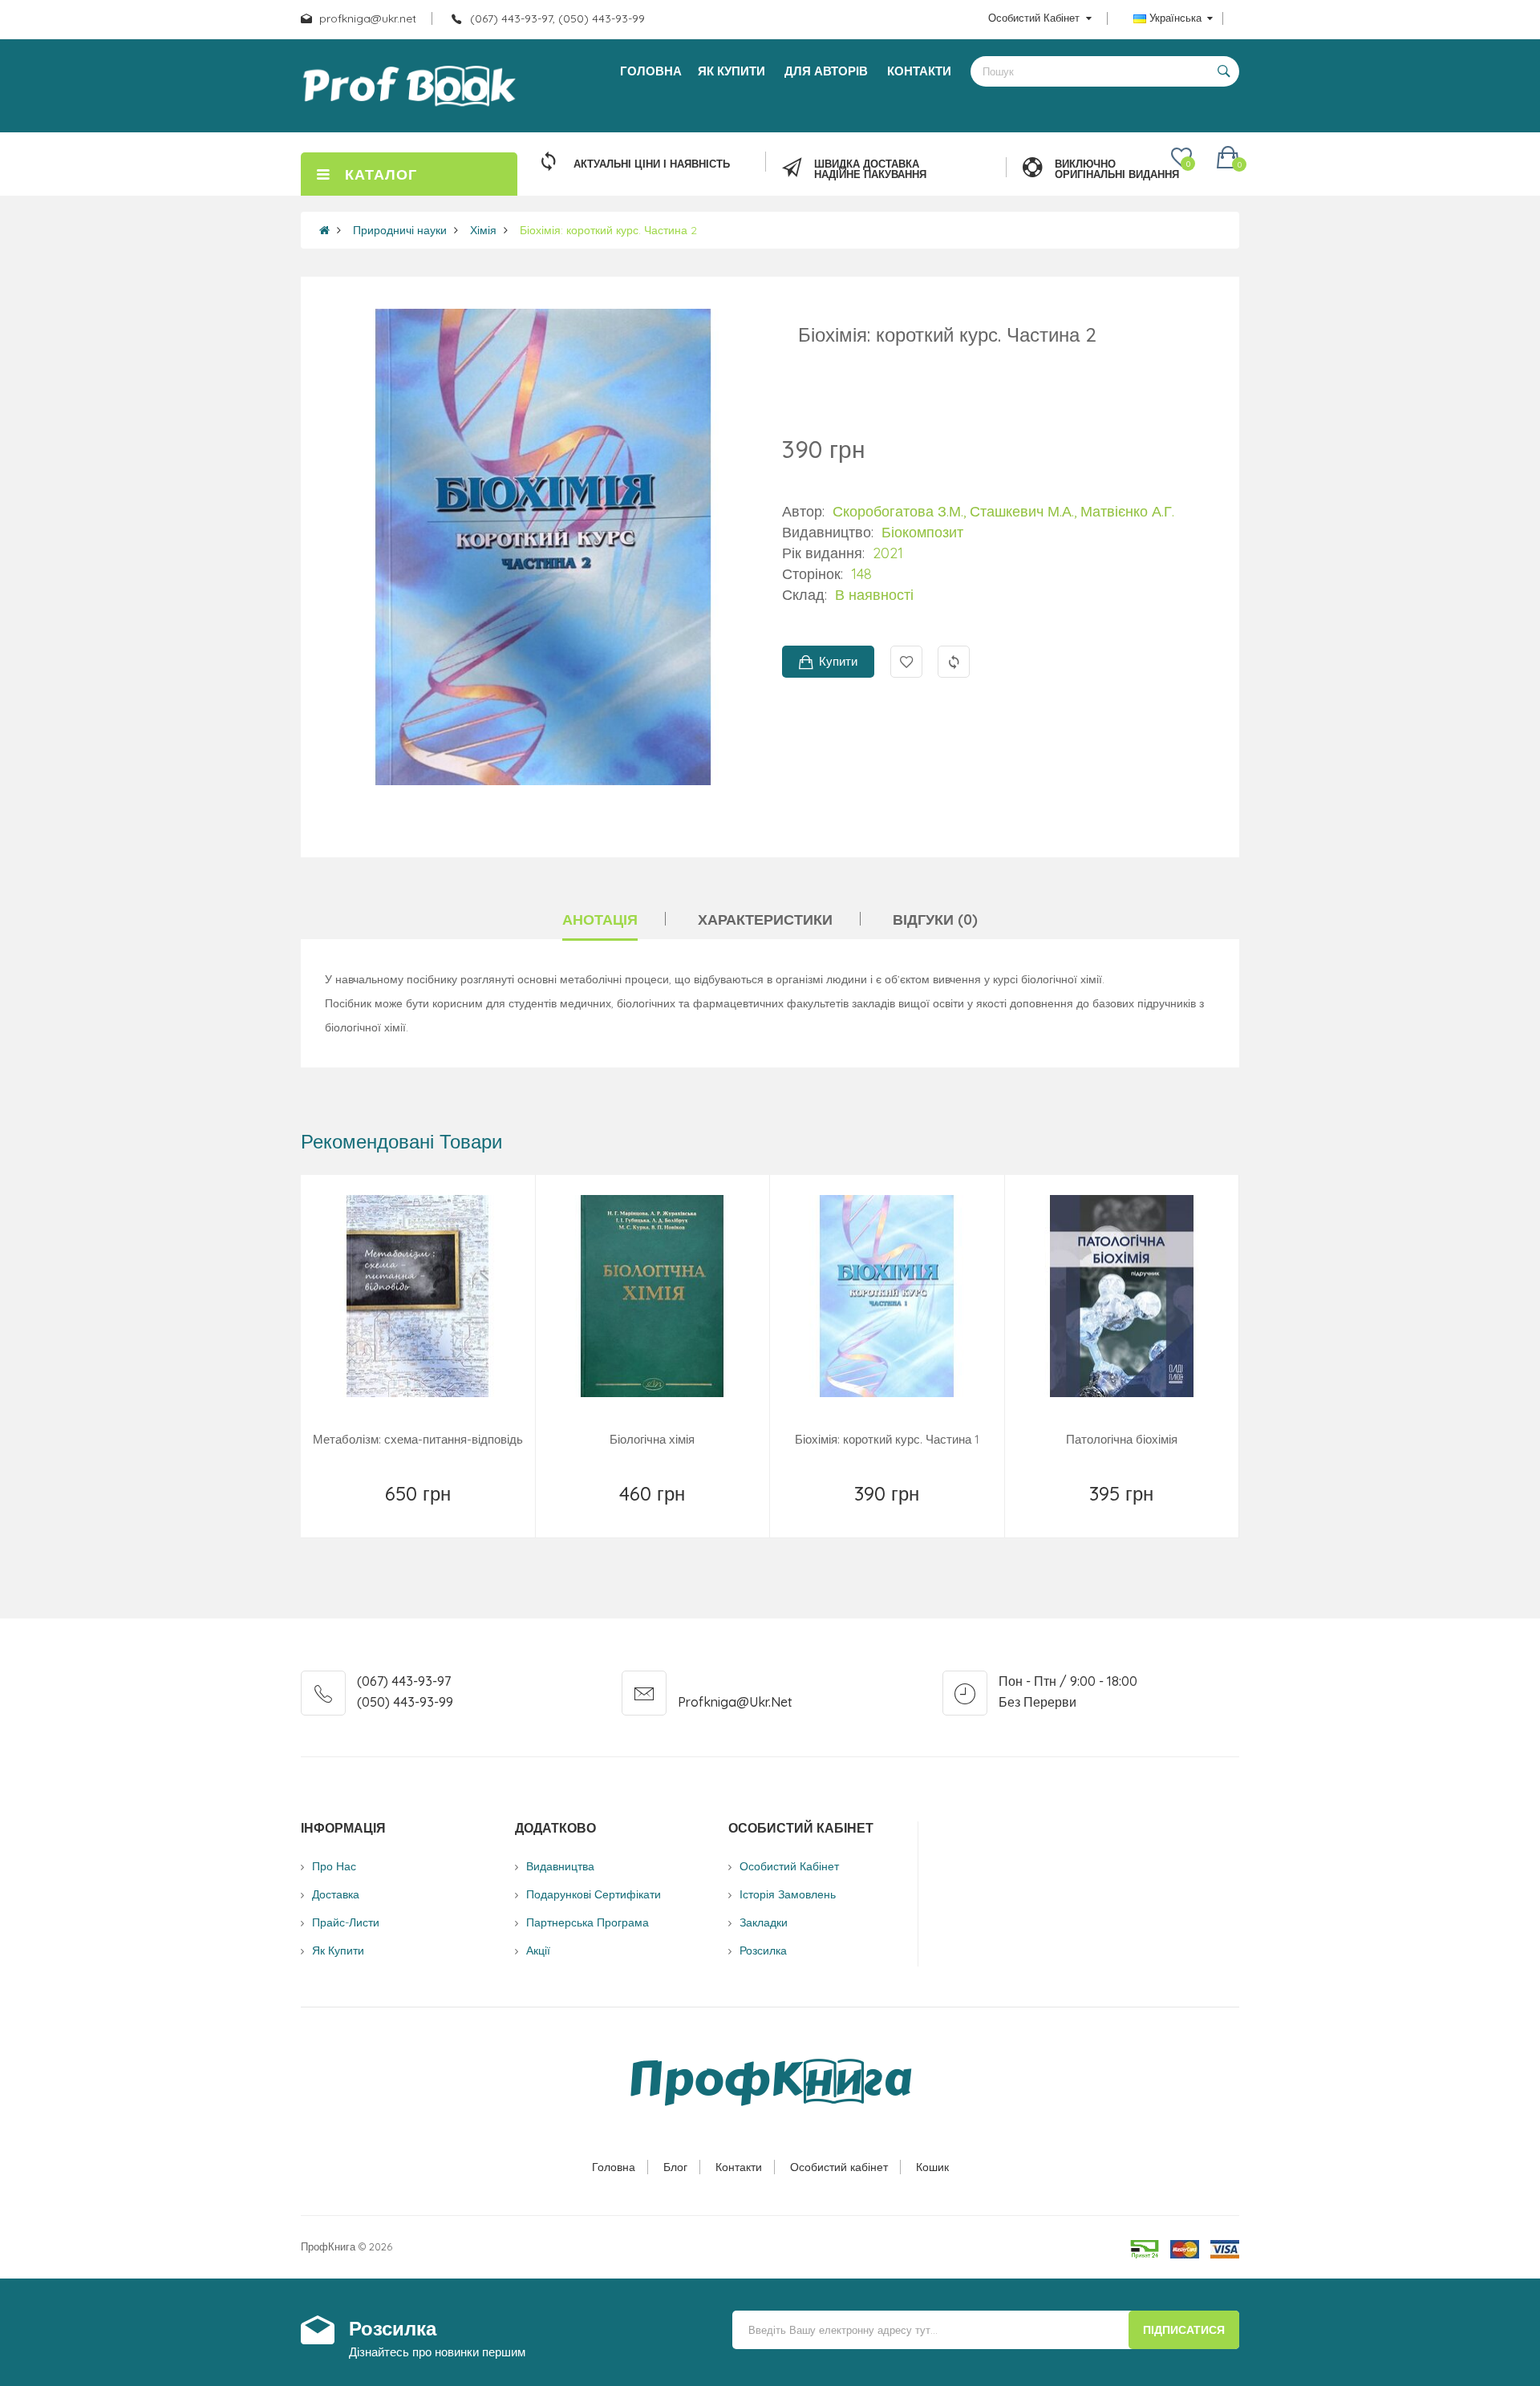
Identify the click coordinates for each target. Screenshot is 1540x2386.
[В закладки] (361, 1514)
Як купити (338, 1951)
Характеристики (765, 920)
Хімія (483, 230)
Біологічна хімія (652, 1439)
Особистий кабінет (839, 2167)
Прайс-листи (346, 1922)
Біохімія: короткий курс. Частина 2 (608, 230)
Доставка (336, 1894)
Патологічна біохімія (1122, 1439)
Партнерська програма (588, 1922)
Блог (675, 2167)
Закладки (764, 1922)
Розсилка (763, 1951)
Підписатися (1184, 2330)
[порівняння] (476, 1514)
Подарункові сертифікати (594, 1894)
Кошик (932, 2167)
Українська (1175, 18)
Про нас (334, 1866)
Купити (838, 661)
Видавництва (560, 1866)
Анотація (600, 920)
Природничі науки (400, 230)
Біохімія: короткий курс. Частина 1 (887, 1439)
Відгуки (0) (935, 920)
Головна (614, 2167)
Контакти (739, 2167)
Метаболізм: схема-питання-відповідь (418, 1439)
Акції (538, 1951)
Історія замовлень (788, 1894)
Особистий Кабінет (789, 1866)
